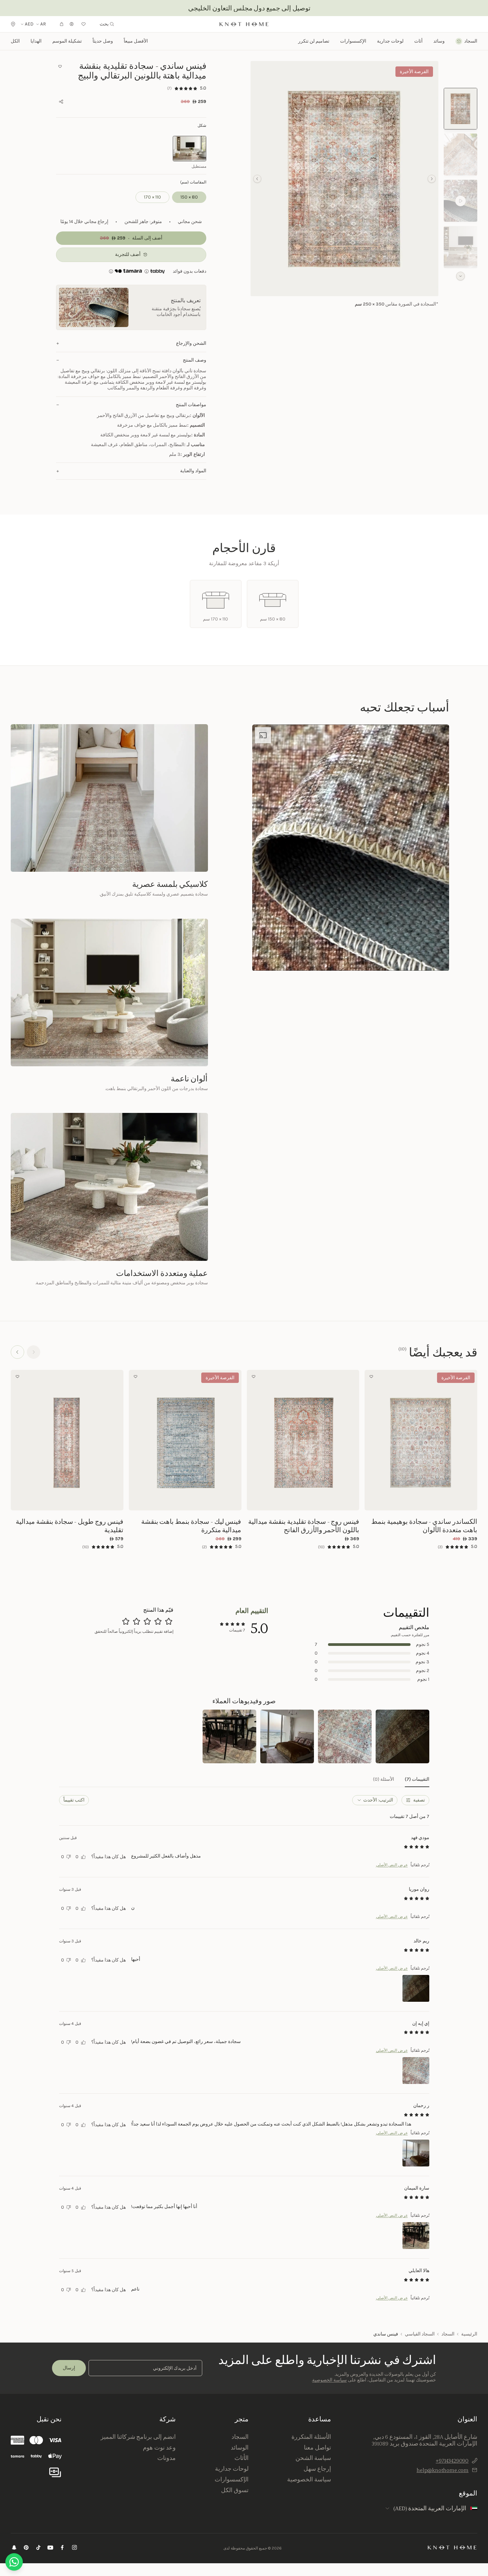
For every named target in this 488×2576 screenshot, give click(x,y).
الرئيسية (469, 2334)
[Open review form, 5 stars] (126, 1621)
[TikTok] (38, 2548)
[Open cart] (62, 24)
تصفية (419, 1800)
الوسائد (240, 2448)
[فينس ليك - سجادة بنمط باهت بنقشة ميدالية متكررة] (185, 1440)
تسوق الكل (235, 2490)
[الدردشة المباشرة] (14, 2562)
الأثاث (241, 2458)
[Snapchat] (14, 2548)
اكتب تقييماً (74, 1800)
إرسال (69, 2368)
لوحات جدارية (390, 41)
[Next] (17, 1352)
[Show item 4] (460, 247)
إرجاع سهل (317, 2469)
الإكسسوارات (232, 2479)
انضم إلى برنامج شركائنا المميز (138, 2437)
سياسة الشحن (313, 2458)
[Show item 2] (460, 154)
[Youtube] (50, 2548)
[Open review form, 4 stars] (137, 1621)
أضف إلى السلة (421, 1501)
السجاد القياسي (420, 2334)
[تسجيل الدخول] (72, 24)
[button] (344, 179)
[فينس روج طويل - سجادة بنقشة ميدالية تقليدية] (67, 1440)
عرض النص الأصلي (392, 1865)
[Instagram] (74, 2548)
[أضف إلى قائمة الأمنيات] (60, 66)
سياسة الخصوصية (330, 2380)
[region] (344, 179)
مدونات (167, 2458)
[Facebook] (62, 2548)
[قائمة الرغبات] (84, 24)
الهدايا (36, 41)
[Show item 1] (460, 109)
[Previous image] (471, 1440)
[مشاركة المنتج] (61, 102)
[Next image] (371, 1440)
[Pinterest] (26, 2548)
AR (43, 24)
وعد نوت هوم (159, 2448)
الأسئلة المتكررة (311, 2437)
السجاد (448, 2334)
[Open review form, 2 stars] (158, 1621)
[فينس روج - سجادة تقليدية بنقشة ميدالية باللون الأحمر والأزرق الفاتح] (303, 1440)
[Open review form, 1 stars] (169, 1621)
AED (29, 24)
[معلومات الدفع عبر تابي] (157, 271)
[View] (402, 1736)
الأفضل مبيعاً (136, 41)
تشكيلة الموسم (67, 41)
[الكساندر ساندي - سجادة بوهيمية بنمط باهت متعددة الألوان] (421, 1440)
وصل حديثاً (103, 41)
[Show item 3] (460, 201)
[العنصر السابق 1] (432, 179)
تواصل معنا (317, 2448)
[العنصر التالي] (257, 179)
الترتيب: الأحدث (378, 1800)
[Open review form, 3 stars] (147, 1621)
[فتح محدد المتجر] (13, 24)
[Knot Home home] (452, 2547)
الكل (15, 41)
